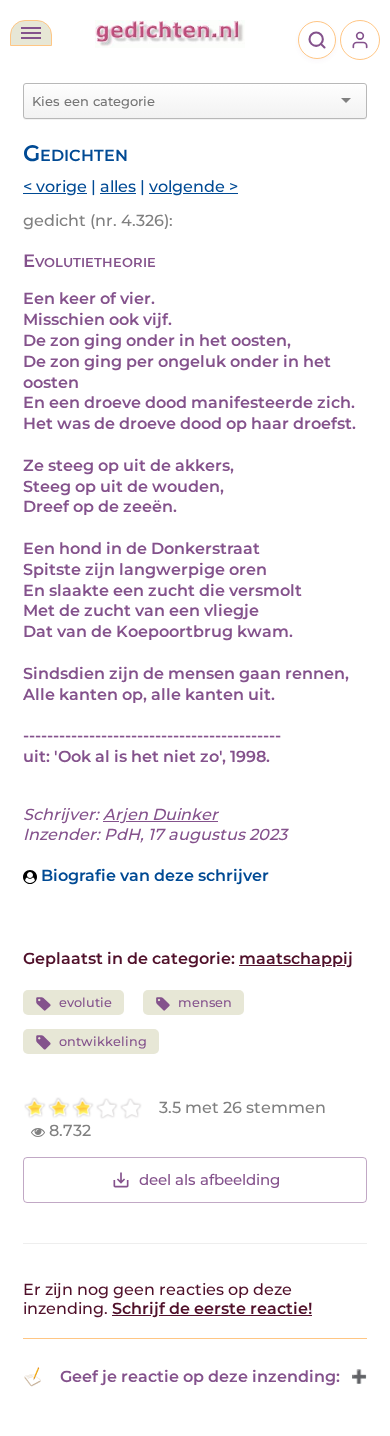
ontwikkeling (103, 1041)
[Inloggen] (360, 40)
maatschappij (296, 958)
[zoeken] (317, 40)
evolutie (85, 1002)
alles (118, 186)
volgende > (193, 186)
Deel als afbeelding (209, 1179)
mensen (205, 1002)
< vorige (55, 186)
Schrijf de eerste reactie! (212, 1308)
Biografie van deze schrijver (153, 875)
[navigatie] (31, 33)
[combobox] (183, 101)
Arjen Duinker (160, 814)
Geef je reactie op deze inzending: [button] (200, 1376)
